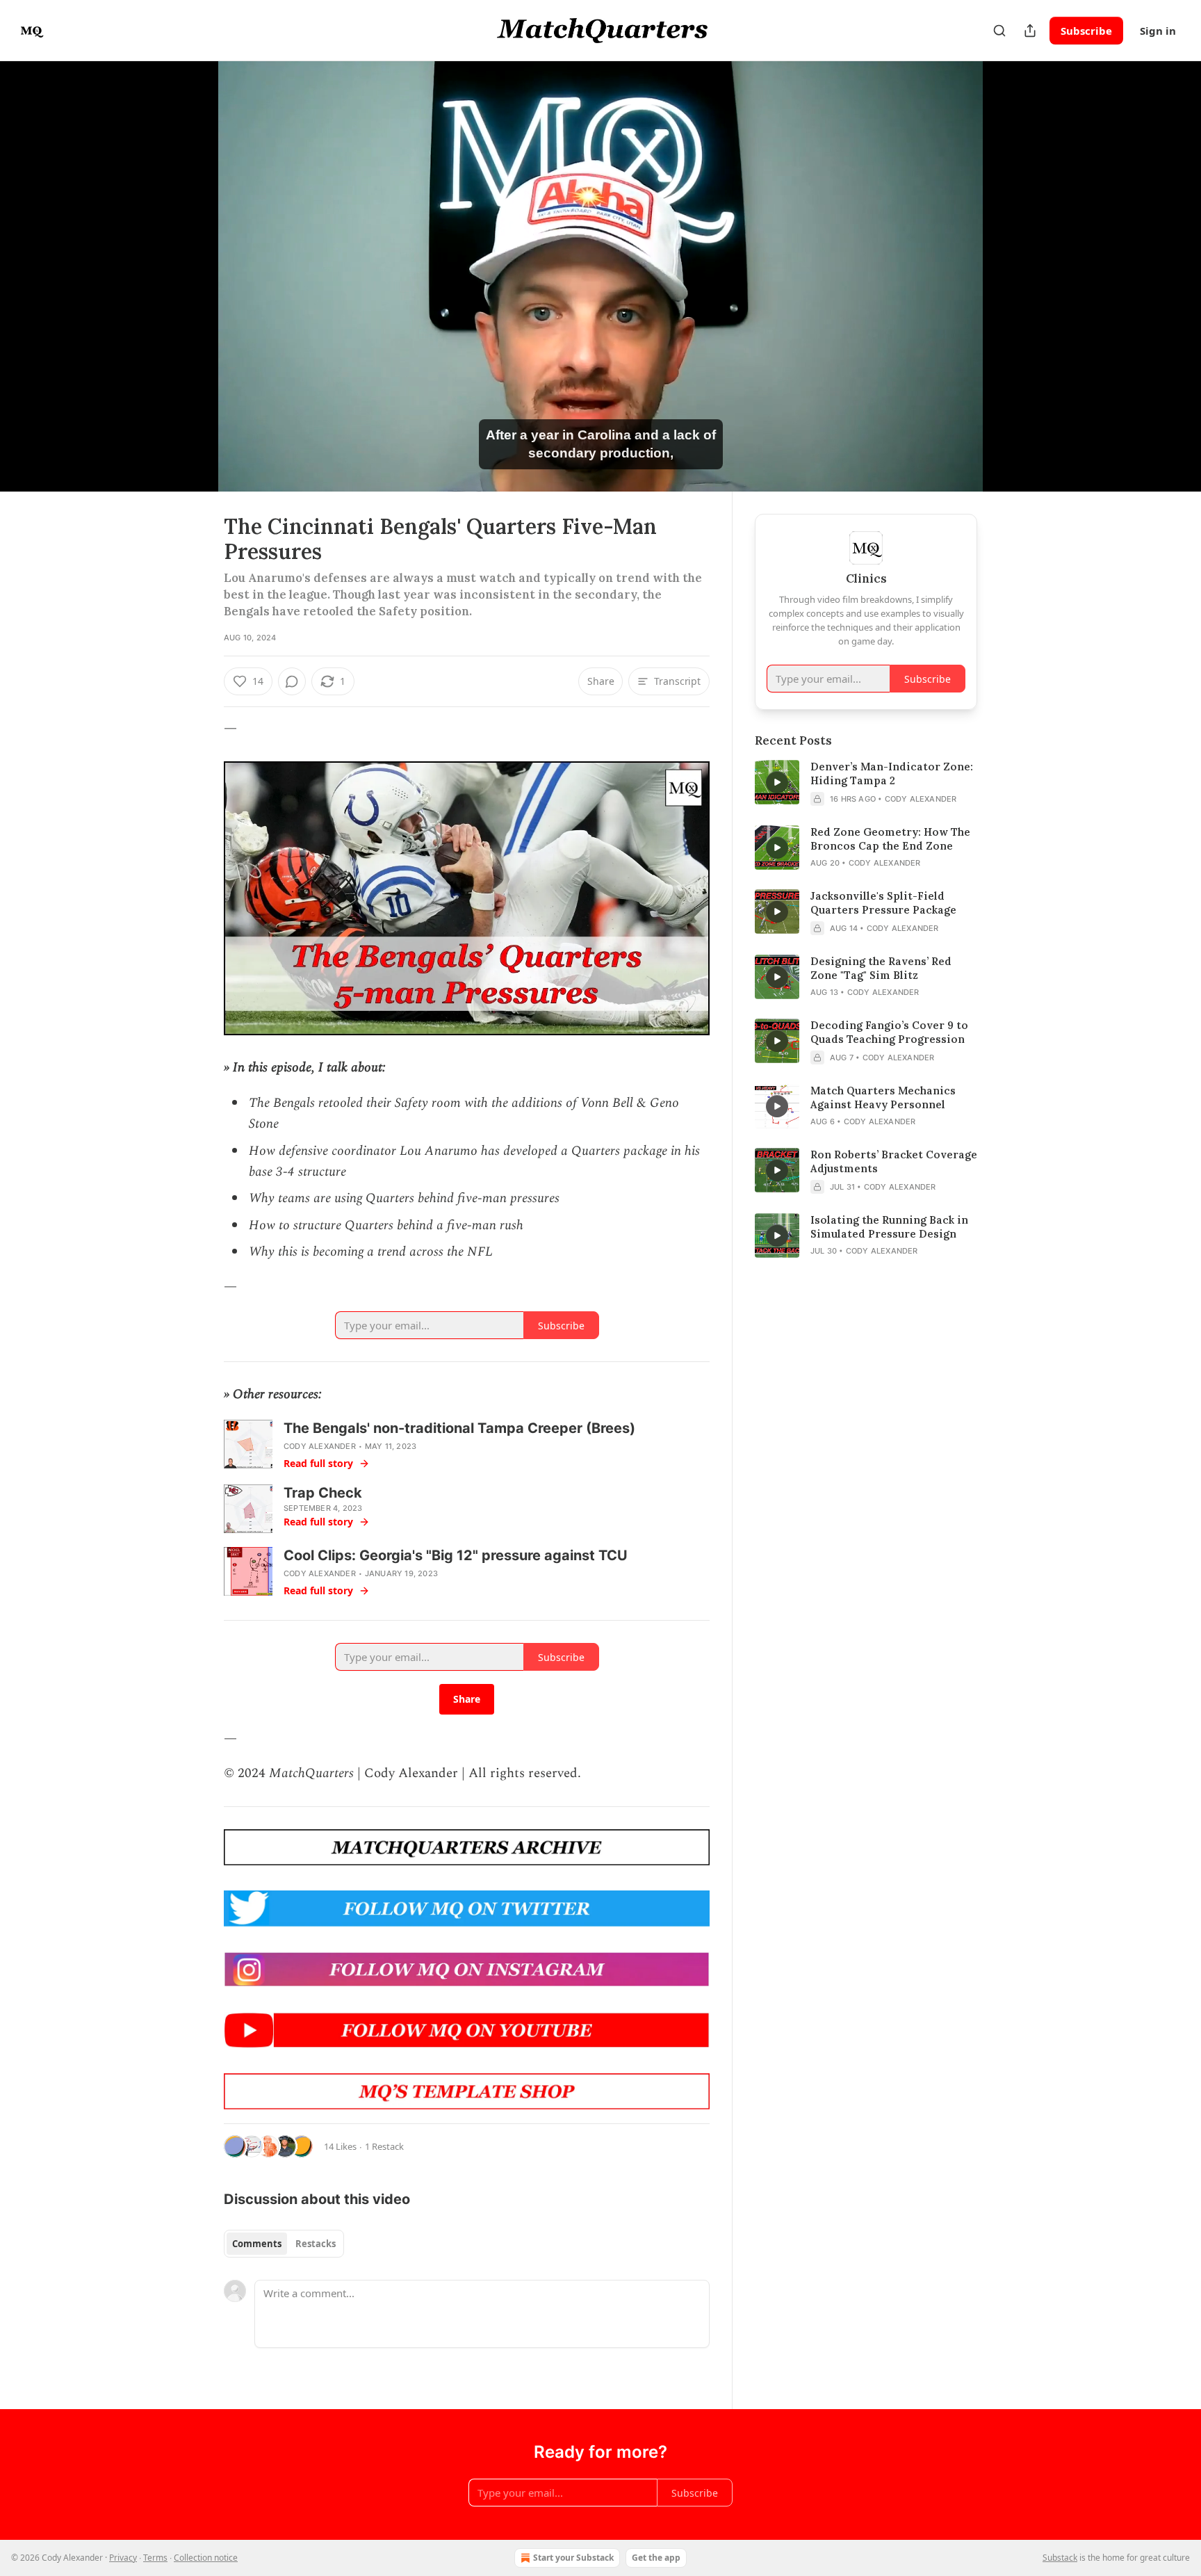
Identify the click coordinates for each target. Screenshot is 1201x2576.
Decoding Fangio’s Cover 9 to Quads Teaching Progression (889, 1032)
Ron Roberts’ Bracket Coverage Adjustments (894, 1161)
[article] (866, 783)
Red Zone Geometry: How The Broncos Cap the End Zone (890, 839)
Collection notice (206, 2558)
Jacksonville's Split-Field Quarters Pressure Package (883, 903)
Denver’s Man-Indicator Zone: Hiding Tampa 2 (892, 773)
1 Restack (384, 2146)
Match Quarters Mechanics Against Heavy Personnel (883, 1097)
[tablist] (284, 2244)
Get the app (656, 2558)
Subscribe (1086, 31)
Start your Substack (573, 2558)
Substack (1060, 2558)
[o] (777, 782)
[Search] (999, 31)
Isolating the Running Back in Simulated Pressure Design (889, 1227)
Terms (155, 2558)
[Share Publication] (1030, 31)
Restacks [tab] (316, 2244)
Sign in (1158, 31)
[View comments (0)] (1012, 276)
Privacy (123, 2558)
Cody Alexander (320, 1446)
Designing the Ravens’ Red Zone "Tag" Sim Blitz (881, 968)
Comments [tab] (257, 2244)
